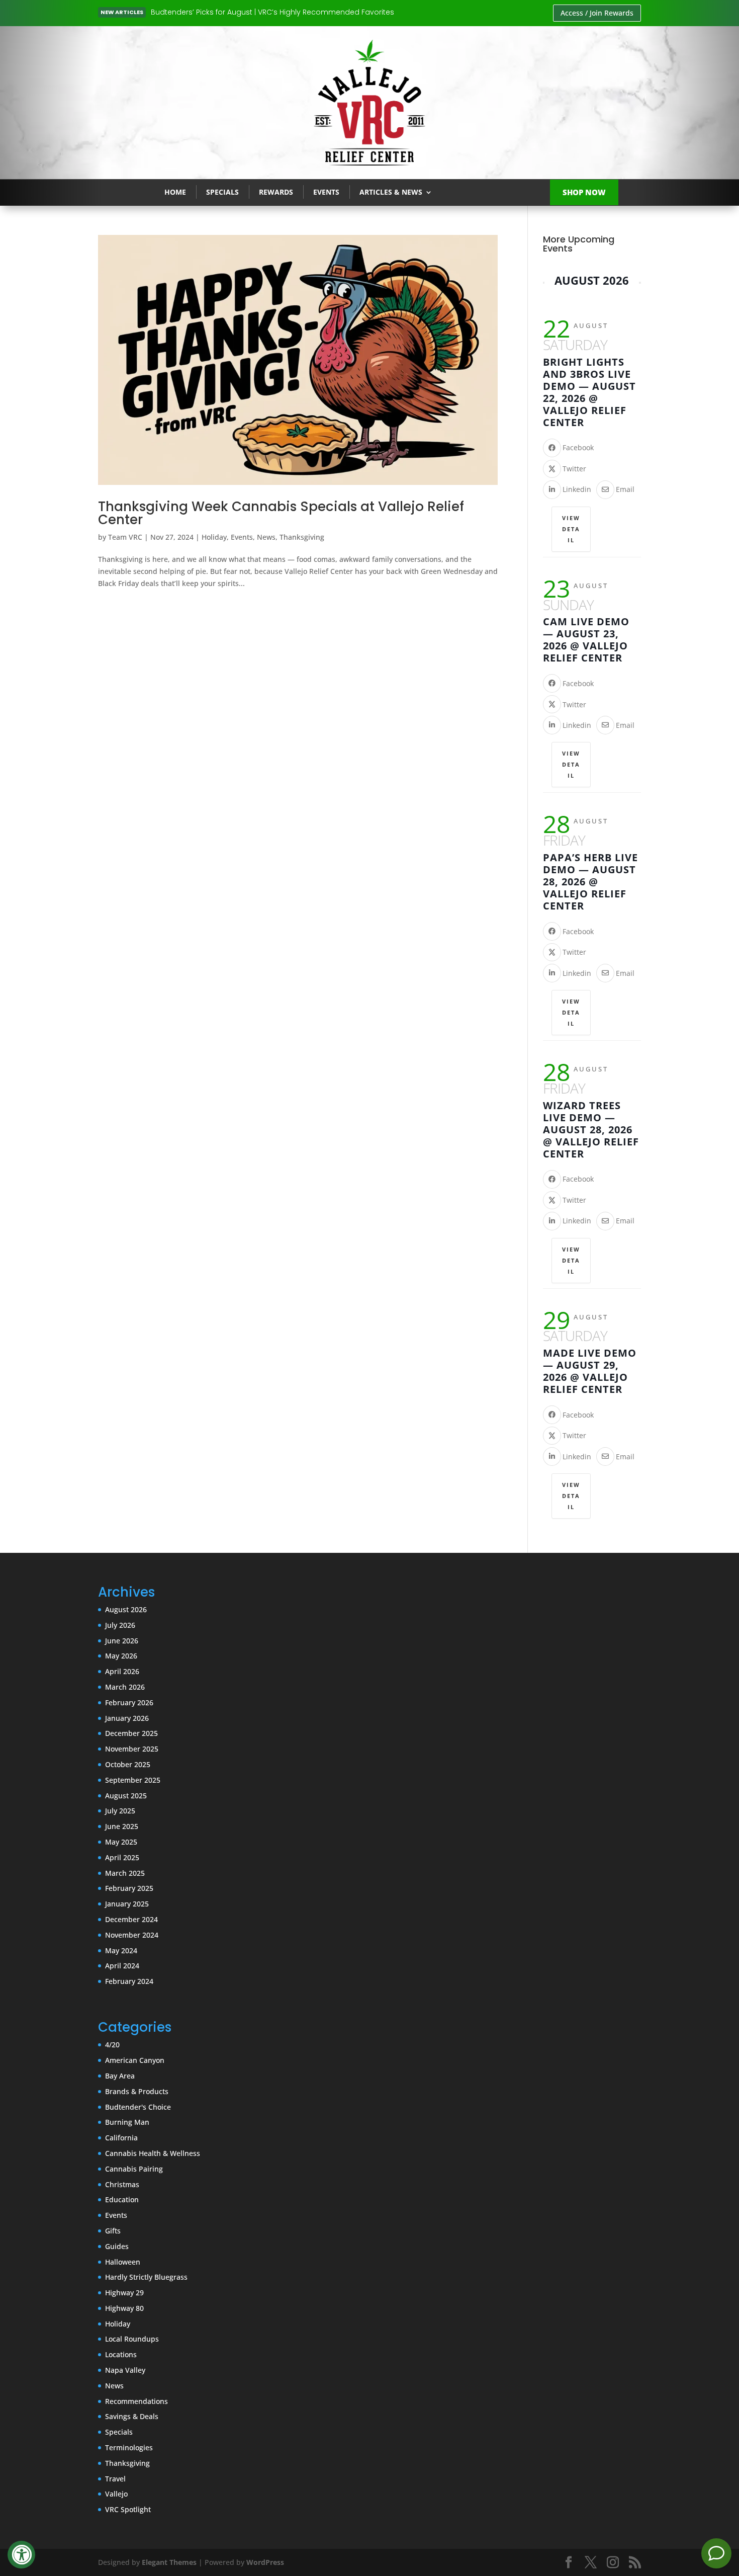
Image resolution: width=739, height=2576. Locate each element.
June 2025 (122, 1826)
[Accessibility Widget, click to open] (21, 2555)
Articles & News (391, 192)
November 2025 (132, 1749)
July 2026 (120, 1625)
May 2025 (121, 1842)
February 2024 (129, 1981)
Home (175, 192)
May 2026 (121, 1656)
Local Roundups (132, 2339)
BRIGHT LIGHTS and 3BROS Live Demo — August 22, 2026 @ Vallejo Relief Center (589, 392)
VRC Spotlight (128, 2509)
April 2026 (122, 1671)
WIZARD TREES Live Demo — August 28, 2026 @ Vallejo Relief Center (591, 1130)
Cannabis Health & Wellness (153, 2153)
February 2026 (129, 1702)
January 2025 (127, 1904)
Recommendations (136, 2401)
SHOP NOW (584, 192)
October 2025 (128, 1764)
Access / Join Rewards (597, 13)
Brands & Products (137, 2091)
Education (122, 2199)
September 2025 (133, 1780)
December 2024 (131, 1919)
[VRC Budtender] (716, 2553)
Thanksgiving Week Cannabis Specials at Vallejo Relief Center (281, 513)
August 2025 (126, 1796)
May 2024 (121, 1950)
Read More (186, 13)
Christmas (122, 2184)
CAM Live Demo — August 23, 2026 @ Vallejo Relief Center (586, 640)
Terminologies (129, 2447)
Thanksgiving (302, 537)
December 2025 (131, 1733)
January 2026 (127, 1718)
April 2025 (122, 1857)
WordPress (265, 2562)
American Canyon (135, 2060)
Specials (222, 192)
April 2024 (122, 1966)
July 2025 (120, 1811)
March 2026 (125, 1687)
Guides (117, 2246)
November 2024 (132, 1935)
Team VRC (125, 537)
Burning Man (127, 2122)
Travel (115, 2479)
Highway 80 (124, 2308)
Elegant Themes (169, 2562)
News (266, 537)
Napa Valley (125, 2370)
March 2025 (125, 1873)
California (121, 2138)
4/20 (112, 2045)
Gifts (113, 2231)
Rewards (276, 192)
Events (326, 192)
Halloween (123, 2262)
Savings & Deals (132, 2416)
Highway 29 (124, 2293)
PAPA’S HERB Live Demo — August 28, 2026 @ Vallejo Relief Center (590, 882)
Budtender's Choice (138, 2107)
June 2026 (122, 1641)
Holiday (214, 537)
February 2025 (129, 1888)
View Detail (571, 529)
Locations (121, 2354)
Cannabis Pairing (134, 2169)
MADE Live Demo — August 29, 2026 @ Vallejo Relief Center (590, 1371)
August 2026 (126, 1609)
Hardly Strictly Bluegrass (146, 2277)
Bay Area (120, 2076)
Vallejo (116, 2494)
